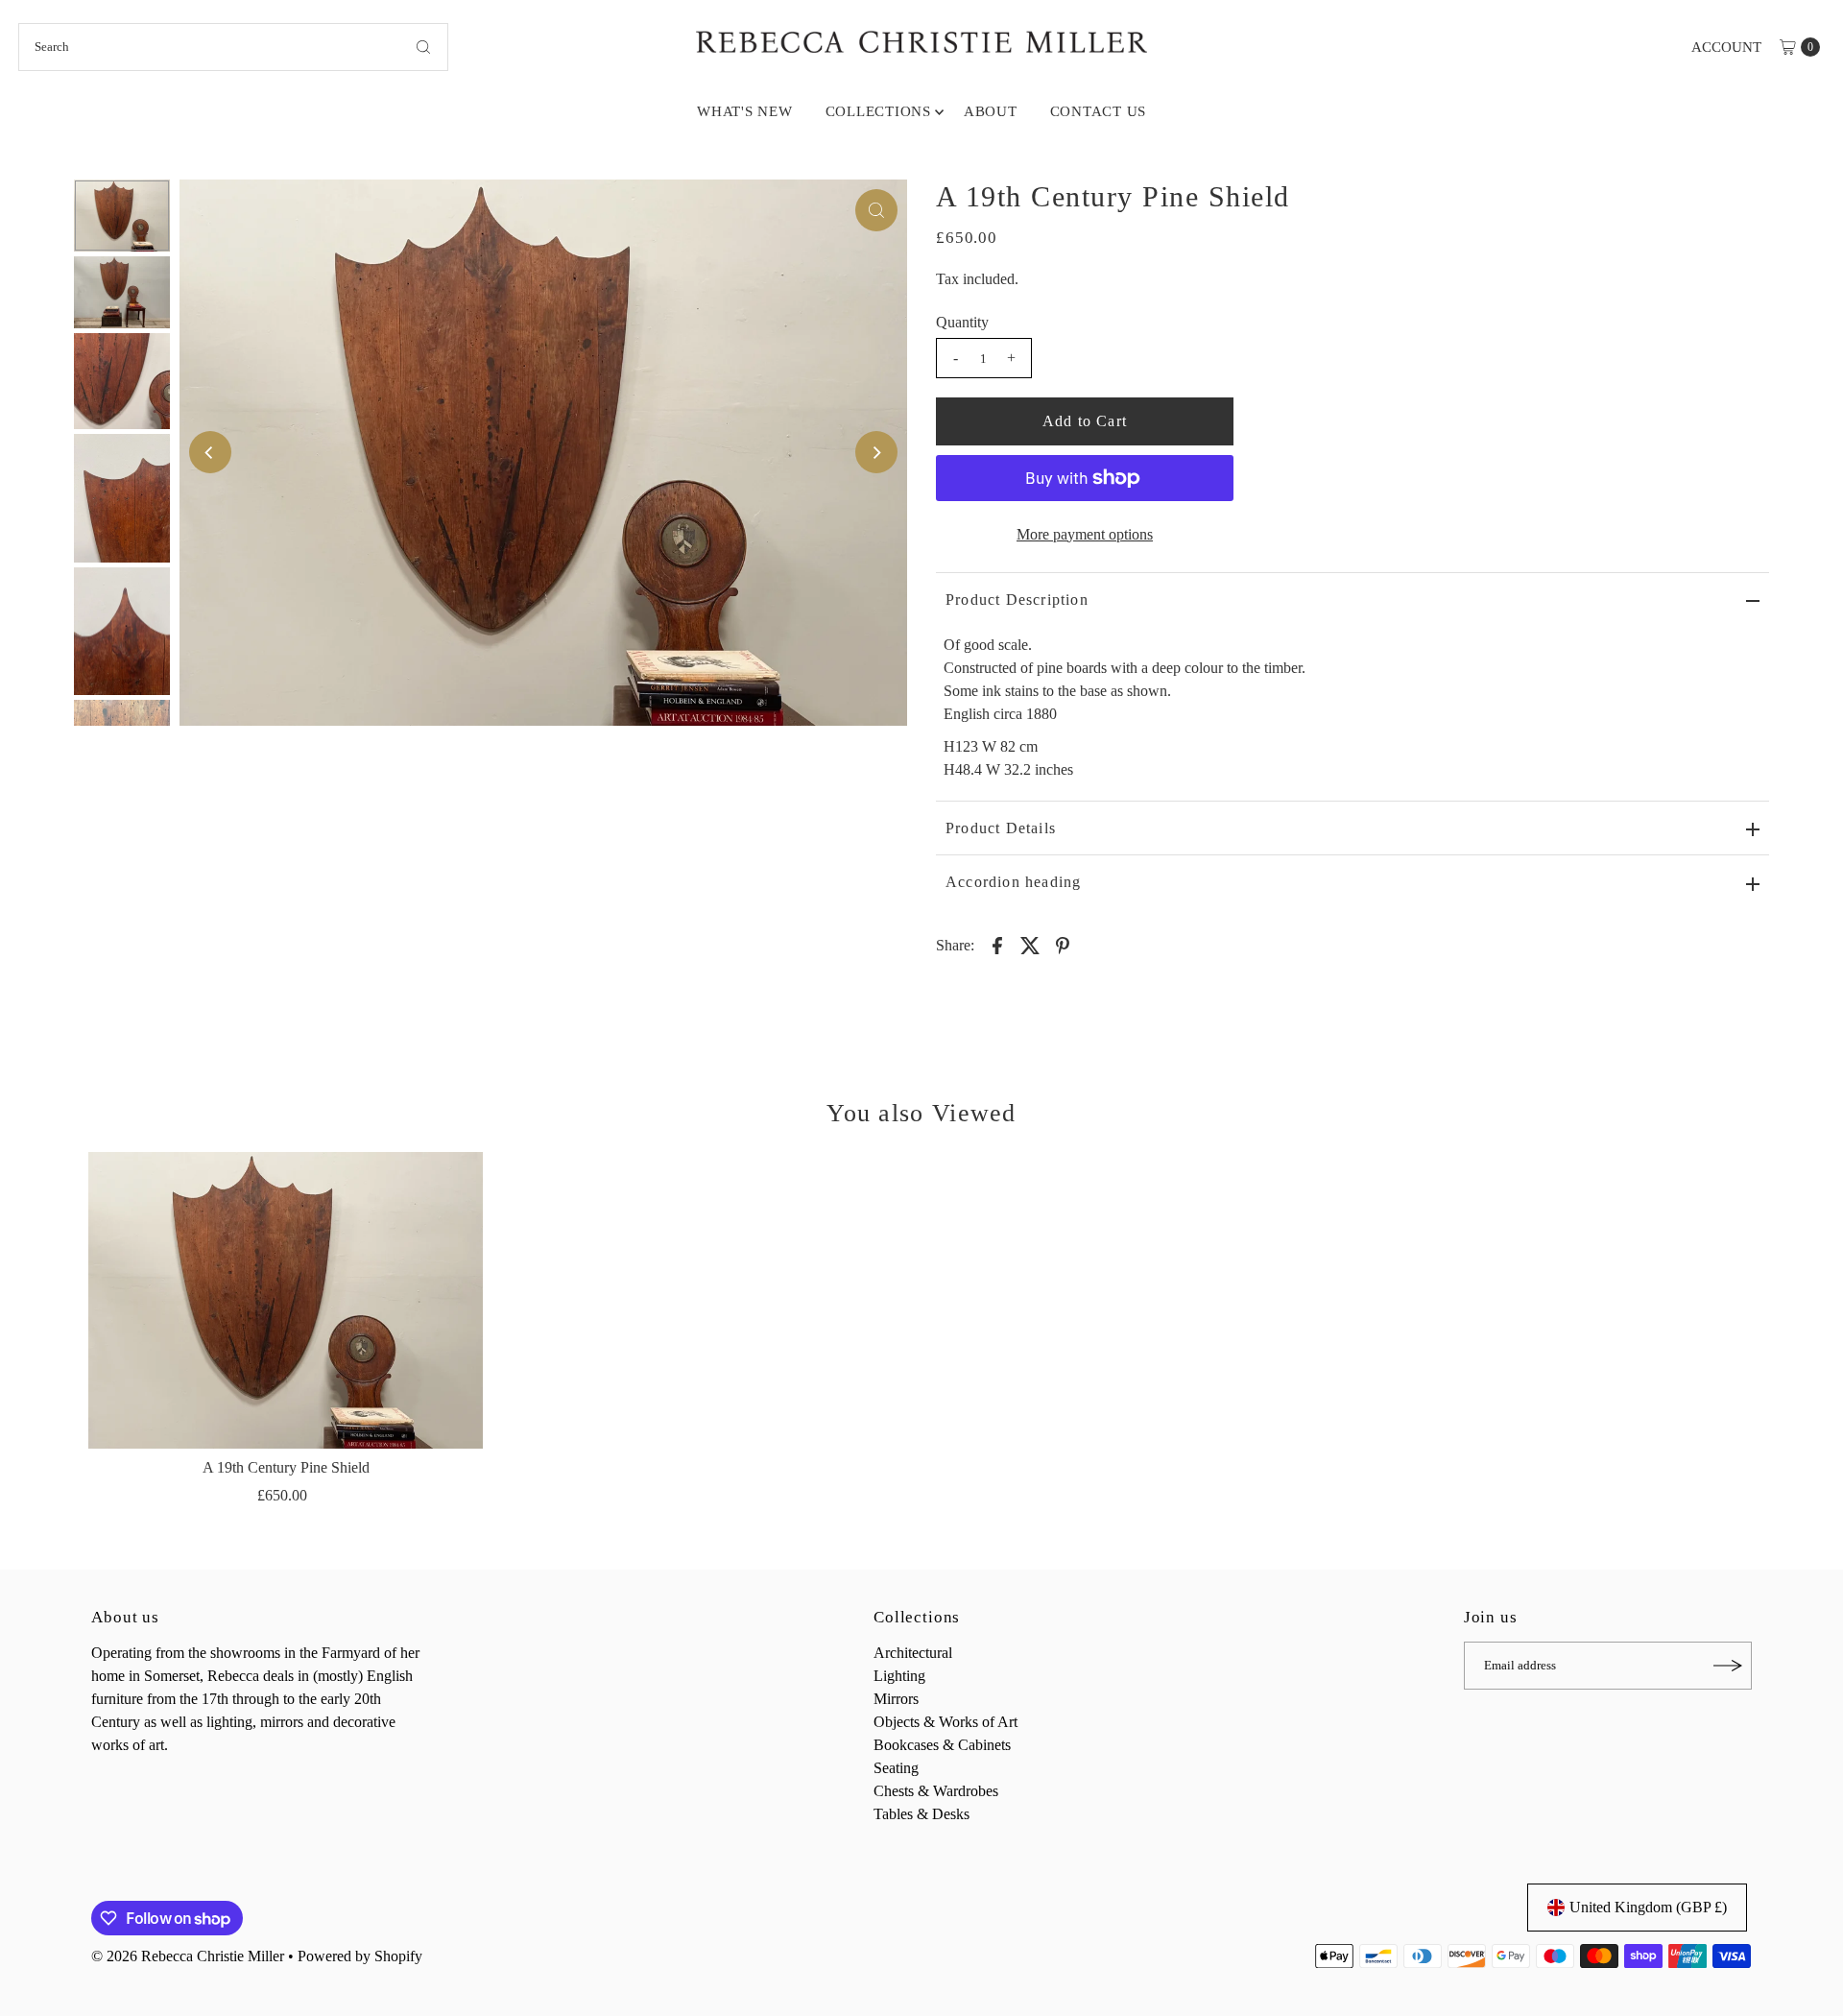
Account (1726, 47)
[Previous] (210, 452)
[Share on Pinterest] (1063, 945)
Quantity (962, 322)
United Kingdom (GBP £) (1648, 1907)
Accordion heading (1013, 882)
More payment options (1085, 534)
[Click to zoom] (876, 210)
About (991, 111)
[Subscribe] (1728, 1666)
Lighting (899, 1676)
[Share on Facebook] (997, 945)
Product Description (1017, 600)
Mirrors (896, 1699)
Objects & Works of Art (945, 1722)
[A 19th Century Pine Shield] (286, 1300)
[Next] (876, 452)
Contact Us (1099, 111)
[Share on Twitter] (1030, 945)
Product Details (1001, 828)
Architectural (913, 1653)
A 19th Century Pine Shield (286, 1467)
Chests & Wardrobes (936, 1791)
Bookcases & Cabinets (942, 1745)
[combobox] (233, 47)
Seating (896, 1768)
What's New (745, 111)
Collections (878, 111)
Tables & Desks (921, 1814)
